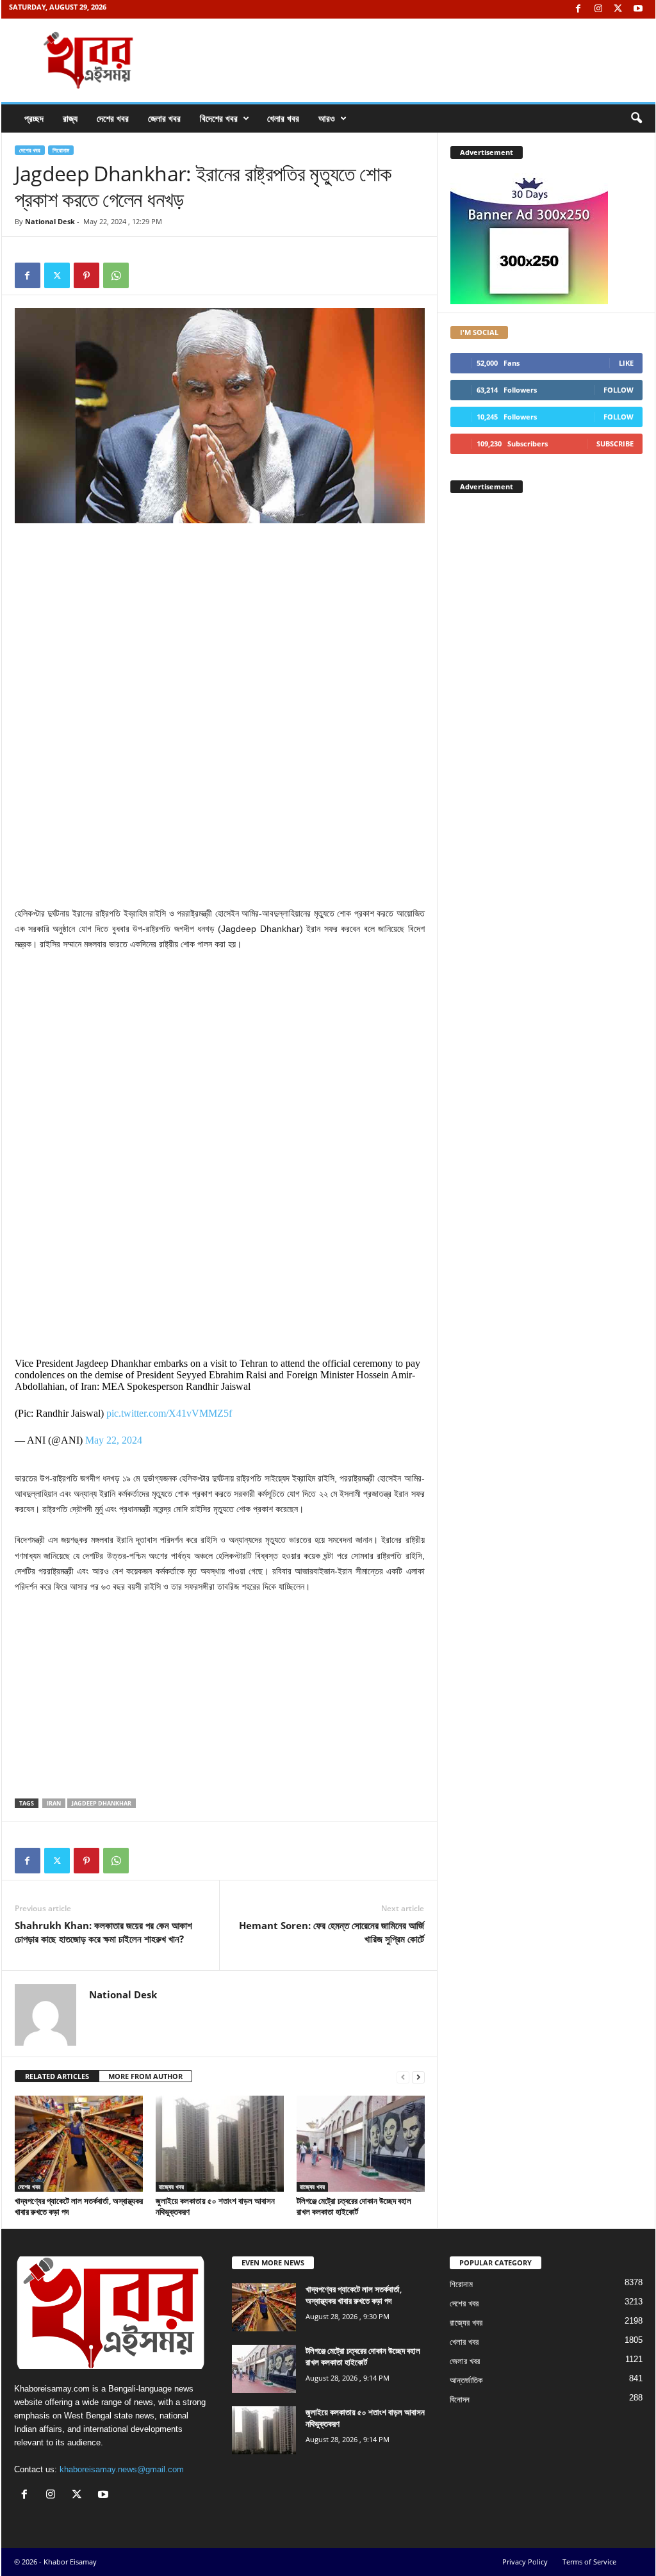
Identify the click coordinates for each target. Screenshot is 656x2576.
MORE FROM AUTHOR (145, 2076)
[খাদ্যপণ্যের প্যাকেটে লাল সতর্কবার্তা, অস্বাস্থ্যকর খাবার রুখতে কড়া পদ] (79, 2144)
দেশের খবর (113, 118)
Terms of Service (589, 2562)
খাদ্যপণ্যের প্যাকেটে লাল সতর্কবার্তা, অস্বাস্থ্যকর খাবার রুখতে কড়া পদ (79, 2206)
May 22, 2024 (114, 1440)
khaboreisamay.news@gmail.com (122, 2469)
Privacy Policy (525, 2562)
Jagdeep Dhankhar (102, 1803)
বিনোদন (460, 2400)
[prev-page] (403, 2077)
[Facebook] (578, 9)
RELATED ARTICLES (57, 2076)
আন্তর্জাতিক (466, 2380)
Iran (54, 1803)
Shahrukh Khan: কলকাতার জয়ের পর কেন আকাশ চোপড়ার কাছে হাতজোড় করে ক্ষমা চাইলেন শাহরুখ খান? (103, 1932)
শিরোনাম (61, 150)
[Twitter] (618, 9)
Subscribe (615, 444)
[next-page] (418, 2077)
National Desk (50, 221)
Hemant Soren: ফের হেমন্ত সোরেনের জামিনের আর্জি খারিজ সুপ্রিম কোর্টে (332, 1932)
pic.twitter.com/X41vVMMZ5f (169, 1413)
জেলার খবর (164, 118)
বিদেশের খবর (219, 118)
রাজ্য (70, 118)
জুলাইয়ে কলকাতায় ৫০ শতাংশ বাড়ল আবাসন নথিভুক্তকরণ (215, 2206)
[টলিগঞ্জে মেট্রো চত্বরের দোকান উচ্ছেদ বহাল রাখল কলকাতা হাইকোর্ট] (361, 2144)
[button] (636, 118)
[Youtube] (638, 9)
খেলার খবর (283, 118)
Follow (619, 390)
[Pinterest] (86, 275)
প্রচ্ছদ (34, 118)
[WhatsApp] (116, 275)
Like (626, 363)
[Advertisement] (220, 626)
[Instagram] (598, 9)
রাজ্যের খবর (171, 2187)
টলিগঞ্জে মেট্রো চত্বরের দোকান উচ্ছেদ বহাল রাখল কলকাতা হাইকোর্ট (354, 2206)
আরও (327, 118)
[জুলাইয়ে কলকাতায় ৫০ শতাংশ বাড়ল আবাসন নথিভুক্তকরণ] (220, 2144)
